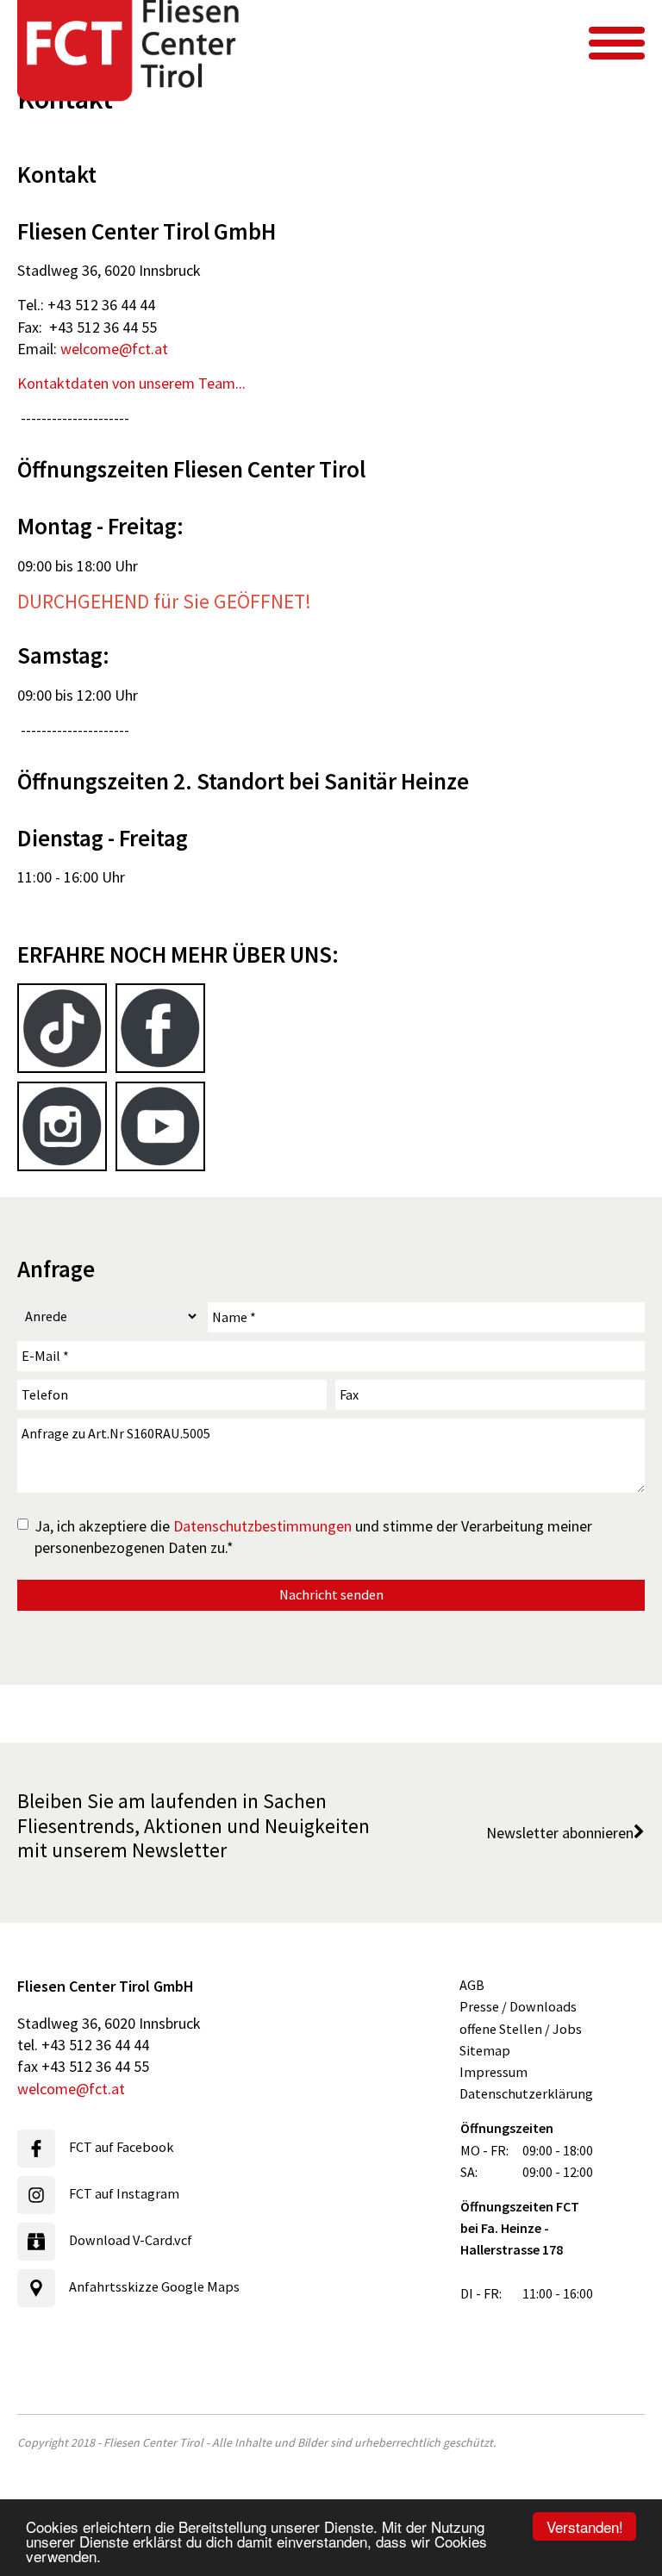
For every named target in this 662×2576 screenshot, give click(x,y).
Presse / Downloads (518, 2006)
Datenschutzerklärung (526, 2093)
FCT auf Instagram (124, 2193)
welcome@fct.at (114, 349)
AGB (472, 1985)
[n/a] (617, 43)
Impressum (493, 2072)
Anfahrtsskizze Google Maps (154, 2286)
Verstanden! (585, 2526)
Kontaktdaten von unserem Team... (131, 383)
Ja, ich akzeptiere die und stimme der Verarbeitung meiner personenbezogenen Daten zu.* (313, 1537)
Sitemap (485, 2050)
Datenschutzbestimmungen (262, 1526)
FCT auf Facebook (121, 2147)
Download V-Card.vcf (131, 2240)
